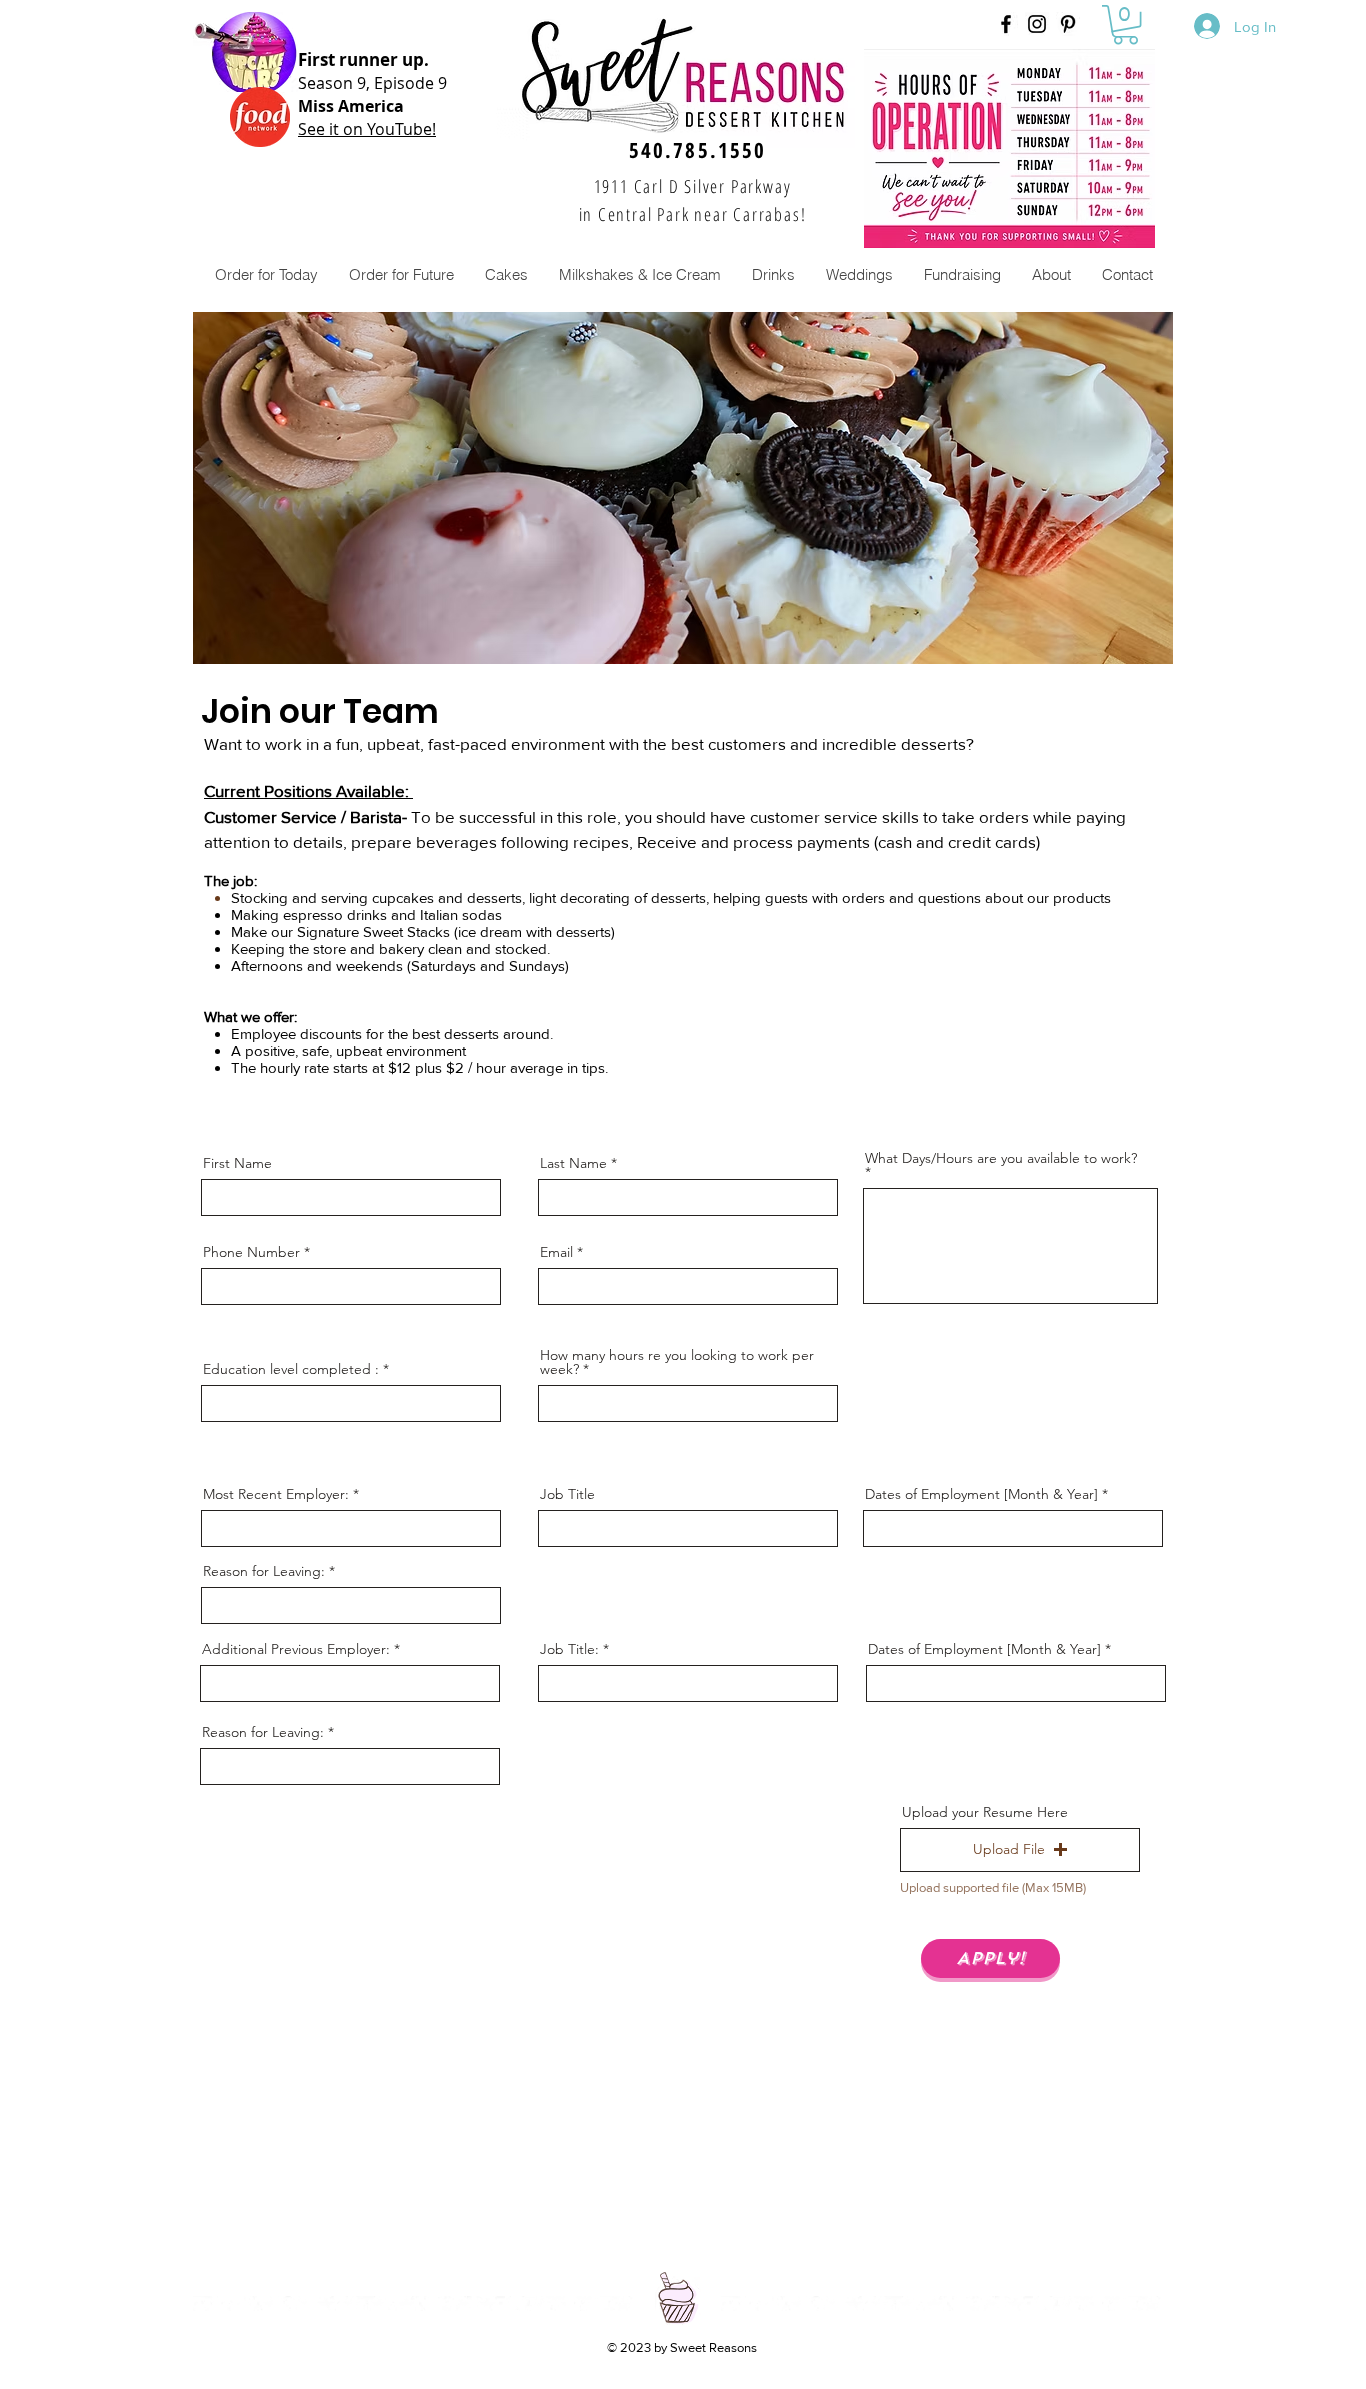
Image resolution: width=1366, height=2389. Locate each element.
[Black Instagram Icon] (1037, 24)
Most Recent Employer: (276, 1494)
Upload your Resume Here (985, 1812)
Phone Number (251, 1252)
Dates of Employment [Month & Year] (981, 1494)
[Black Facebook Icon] (1006, 24)
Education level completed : (291, 1369)
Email (556, 1252)
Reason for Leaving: (264, 1571)
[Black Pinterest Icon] (1068, 24)
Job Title (567, 1494)
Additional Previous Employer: (296, 1649)
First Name (237, 1163)
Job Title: (569, 1649)
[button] (1125, 24)
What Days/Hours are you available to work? (1001, 1159)
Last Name (573, 1163)
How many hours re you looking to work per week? (677, 1362)
